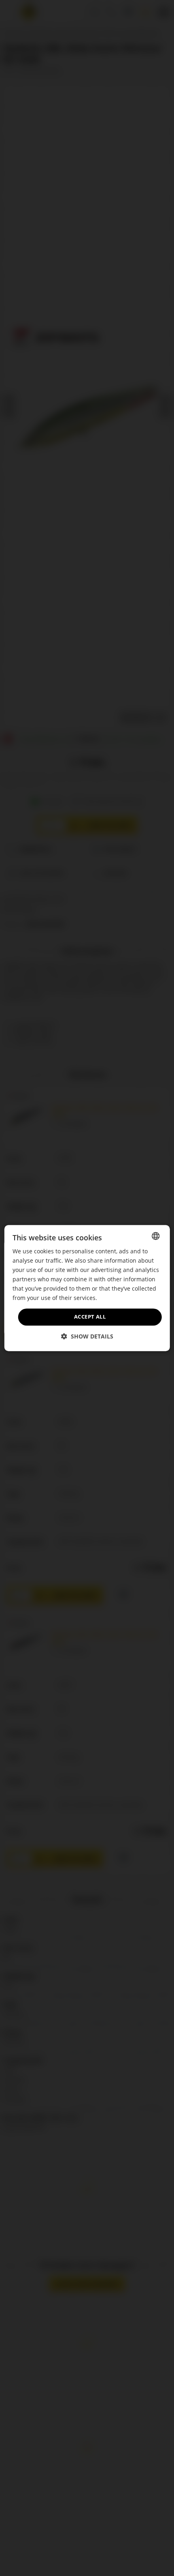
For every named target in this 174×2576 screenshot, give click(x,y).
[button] (87, 1336)
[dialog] (87, 1288)
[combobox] (155, 1236)
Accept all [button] (90, 1317)
